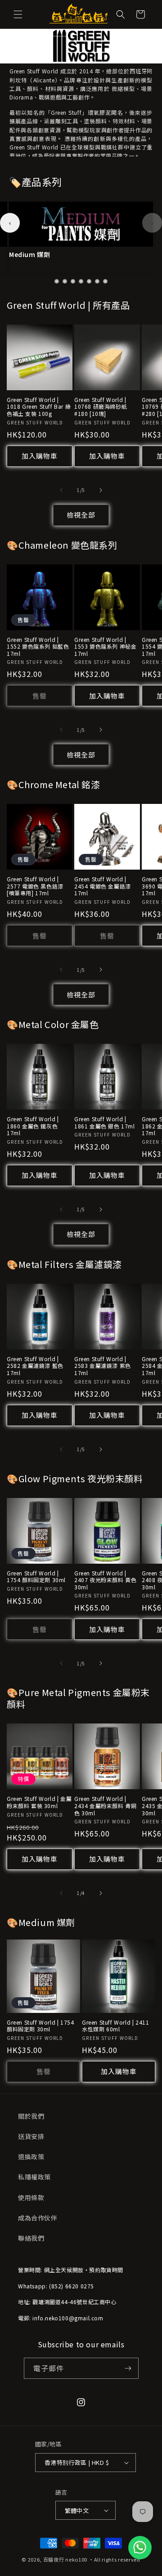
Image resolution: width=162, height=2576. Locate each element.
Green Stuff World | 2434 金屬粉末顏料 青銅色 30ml (105, 1806)
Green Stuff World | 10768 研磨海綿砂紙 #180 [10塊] (101, 407)
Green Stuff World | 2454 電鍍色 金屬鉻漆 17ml (103, 886)
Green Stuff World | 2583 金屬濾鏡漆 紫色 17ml (103, 1366)
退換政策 (31, 2156)
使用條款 (31, 2197)
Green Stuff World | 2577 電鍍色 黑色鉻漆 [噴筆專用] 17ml (35, 886)
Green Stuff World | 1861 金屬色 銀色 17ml (105, 1122)
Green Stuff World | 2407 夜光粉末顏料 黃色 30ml (105, 1580)
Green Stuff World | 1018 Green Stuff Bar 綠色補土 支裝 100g (39, 407)
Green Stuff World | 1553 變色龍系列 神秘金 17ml (105, 647)
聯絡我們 (31, 2238)
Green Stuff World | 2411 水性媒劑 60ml (115, 2026)
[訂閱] (128, 2368)
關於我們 (31, 2116)
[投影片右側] (101, 490)
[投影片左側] (61, 490)
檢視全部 (81, 515)
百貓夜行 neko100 (65, 2559)
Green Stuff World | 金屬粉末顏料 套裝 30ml (39, 1802)
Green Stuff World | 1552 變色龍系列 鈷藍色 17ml (38, 647)
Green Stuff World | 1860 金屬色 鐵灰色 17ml (33, 1126)
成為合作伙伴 (38, 2218)
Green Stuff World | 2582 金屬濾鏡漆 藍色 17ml (35, 1366)
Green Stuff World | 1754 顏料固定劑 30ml (36, 1577)
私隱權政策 (34, 2177)
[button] (18, 14)
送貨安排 (31, 2136)
